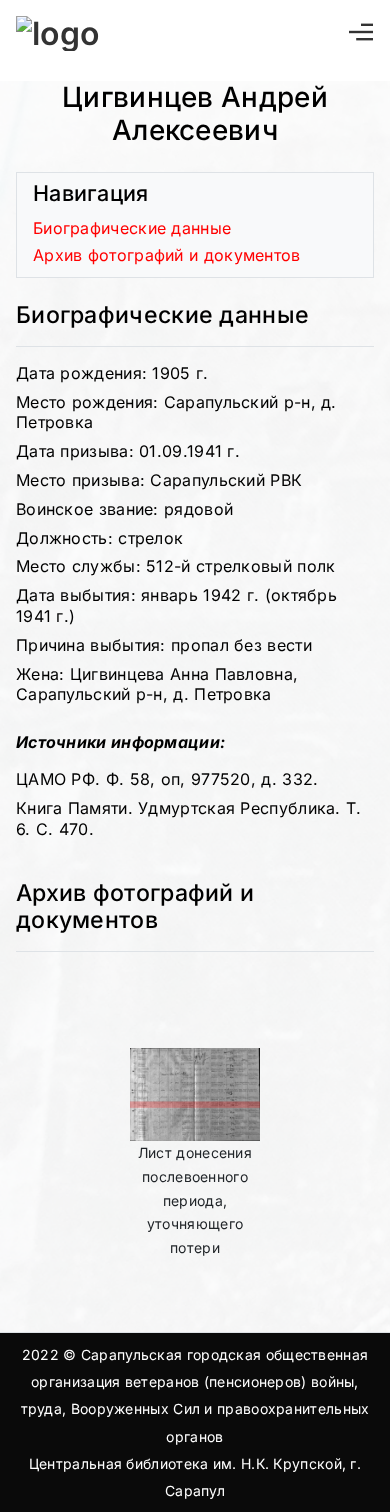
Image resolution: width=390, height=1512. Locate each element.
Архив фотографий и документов (167, 255)
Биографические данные (132, 228)
